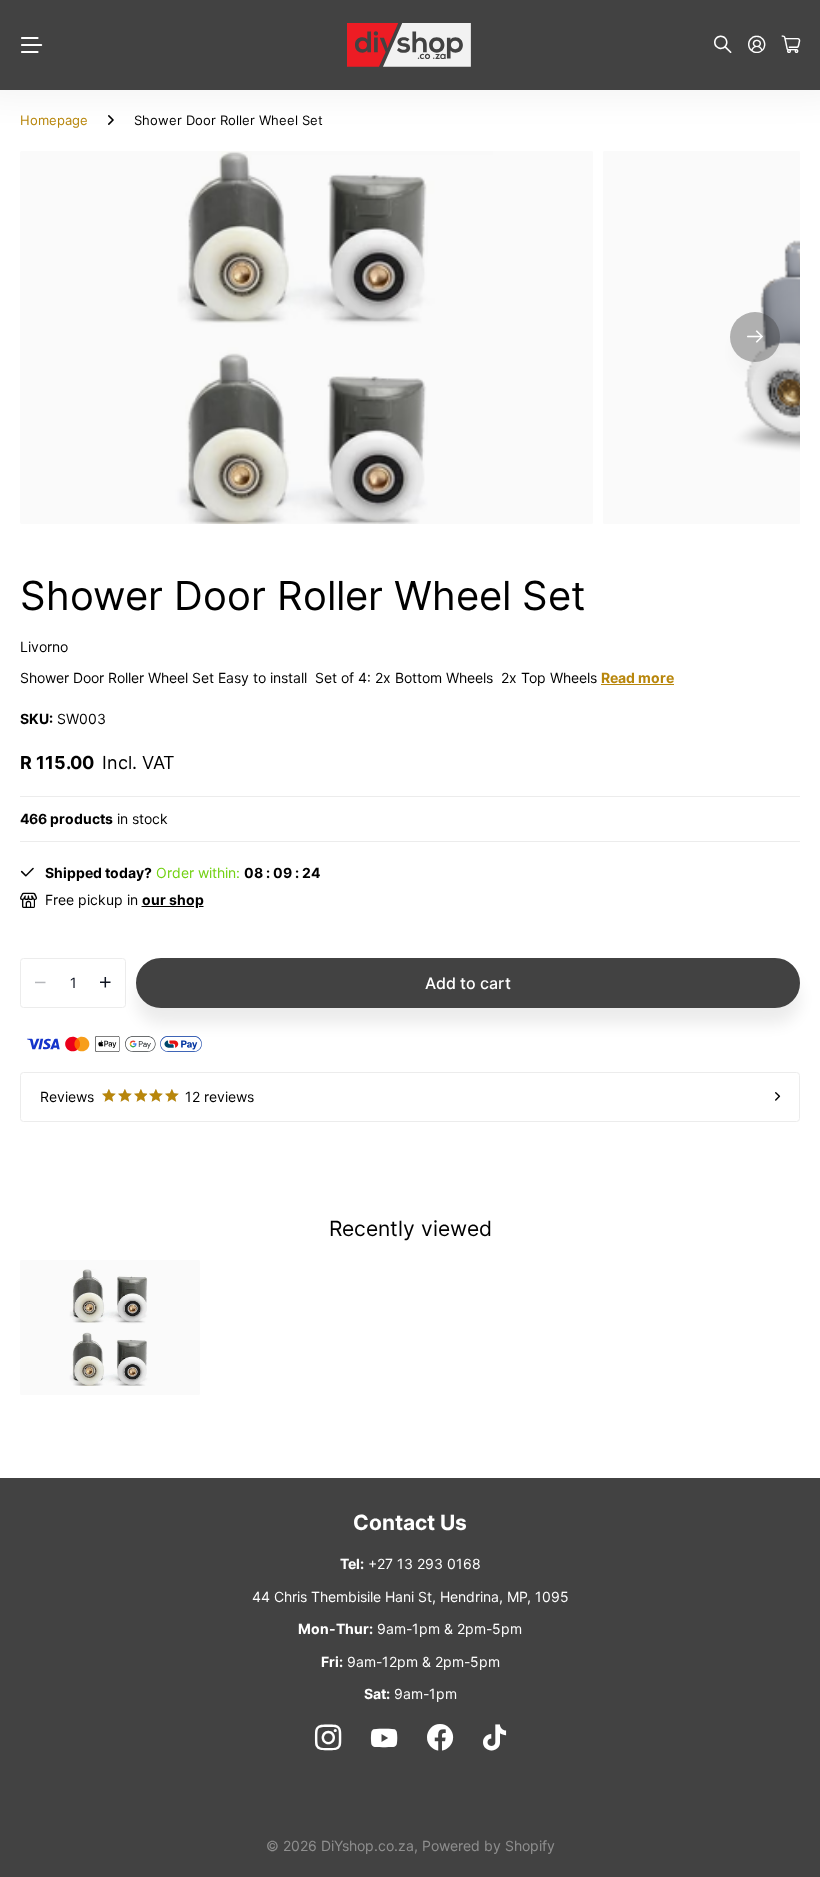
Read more (637, 677)
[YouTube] (384, 1738)
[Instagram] (327, 1738)
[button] (755, 337)
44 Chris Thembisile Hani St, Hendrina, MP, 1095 (410, 1596)
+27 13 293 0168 (424, 1563)
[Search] (723, 45)
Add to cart (468, 983)
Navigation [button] (31, 45)
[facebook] (440, 1738)
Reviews (147, 1096)
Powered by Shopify (488, 1845)
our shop (173, 899)
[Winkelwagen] (791, 45)
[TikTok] (494, 1738)
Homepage (54, 120)
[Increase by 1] (105, 983)
